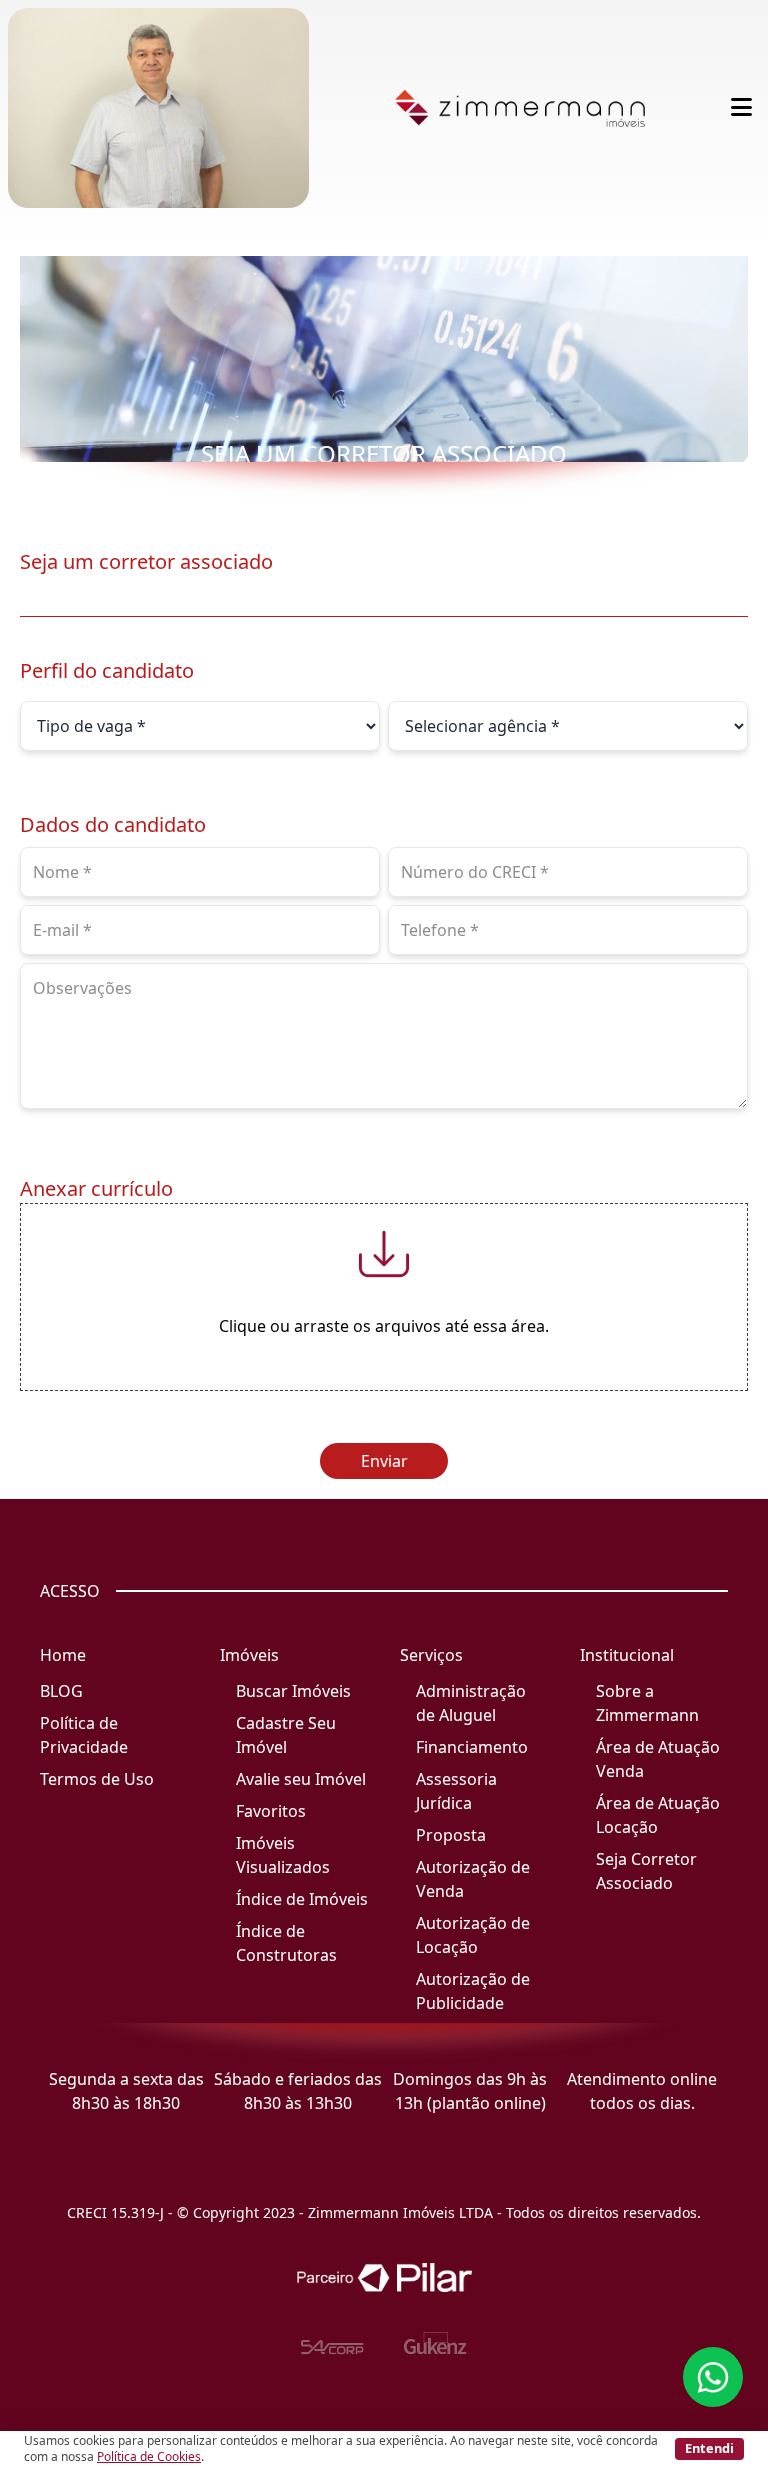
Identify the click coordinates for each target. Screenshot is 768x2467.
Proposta (451, 1835)
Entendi (709, 2448)
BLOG (61, 1691)
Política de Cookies (149, 2456)
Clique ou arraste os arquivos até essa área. (384, 1326)
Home (63, 1655)
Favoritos (271, 1811)
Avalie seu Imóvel (301, 1779)
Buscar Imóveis (293, 1691)
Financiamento (472, 1747)
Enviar (384, 1461)
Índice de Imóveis (302, 1899)
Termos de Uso (97, 1779)
